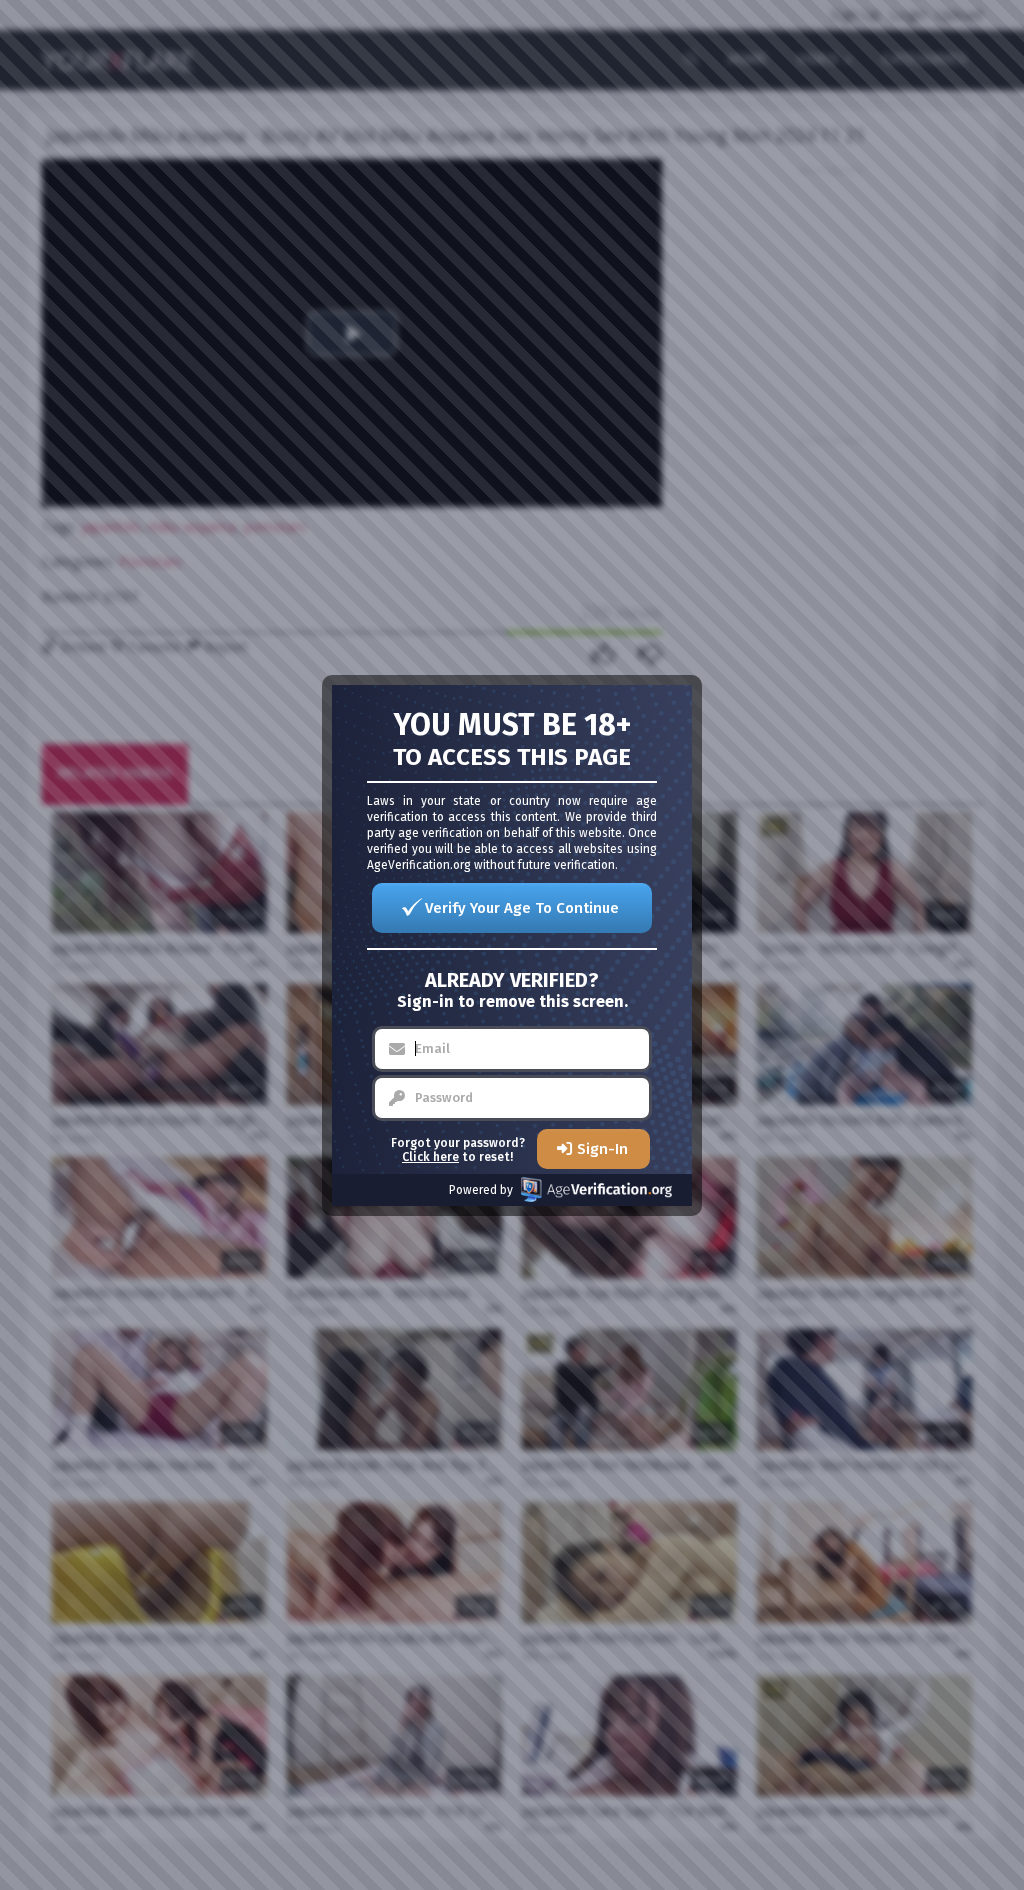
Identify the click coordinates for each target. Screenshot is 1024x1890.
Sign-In (602, 1149)
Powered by (481, 1190)
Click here (430, 1157)
